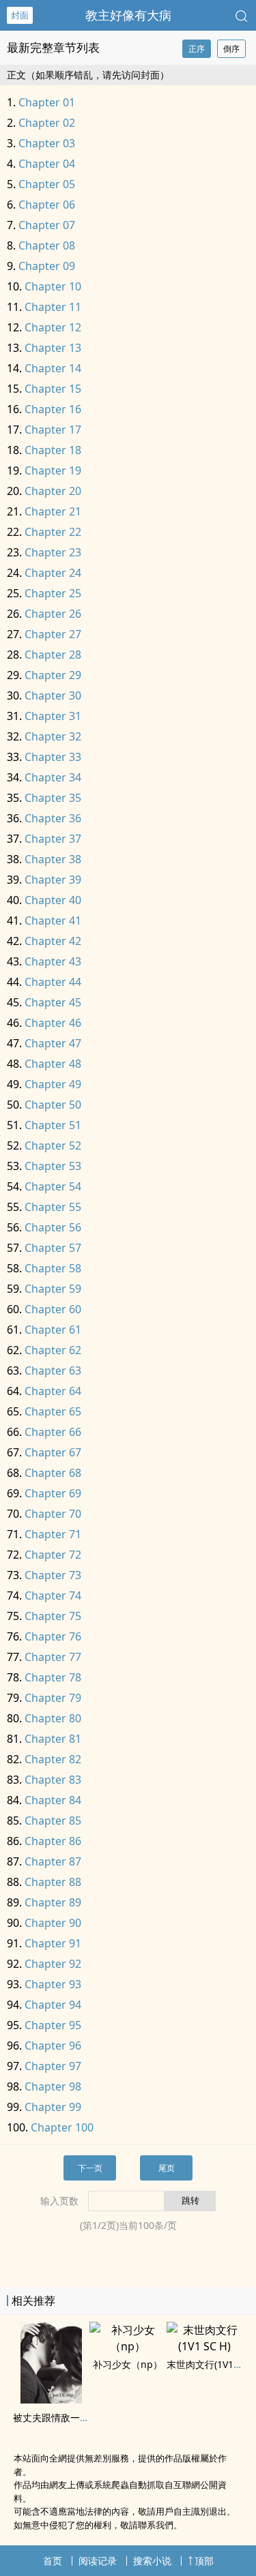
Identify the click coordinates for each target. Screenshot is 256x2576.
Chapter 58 (53, 1268)
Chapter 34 (53, 777)
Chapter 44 (53, 982)
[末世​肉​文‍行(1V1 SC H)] (205, 2346)
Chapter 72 (53, 1555)
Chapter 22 (53, 532)
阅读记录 (98, 2561)
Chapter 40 (53, 900)
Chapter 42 (53, 941)
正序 (197, 49)
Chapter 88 (53, 1882)
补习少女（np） (128, 2364)
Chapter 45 (53, 1002)
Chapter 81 (53, 1739)
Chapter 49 (53, 1084)
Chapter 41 (53, 920)
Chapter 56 (53, 1227)
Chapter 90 (53, 1923)
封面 (20, 15)
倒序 (231, 49)
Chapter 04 (47, 164)
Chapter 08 (47, 245)
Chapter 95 (53, 2025)
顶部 (204, 2561)
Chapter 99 (53, 2107)
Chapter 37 (53, 839)
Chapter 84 (53, 1800)
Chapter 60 (53, 1309)
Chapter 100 (62, 2127)
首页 (53, 2561)
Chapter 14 (53, 368)
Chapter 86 (53, 1841)
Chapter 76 (53, 1636)
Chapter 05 (47, 184)
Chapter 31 (53, 716)
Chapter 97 (53, 2066)
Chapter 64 (53, 1391)
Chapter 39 (53, 880)
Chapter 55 (53, 1207)
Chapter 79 (53, 1698)
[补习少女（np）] (128, 2346)
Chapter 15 (53, 389)
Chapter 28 (53, 655)
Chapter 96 (53, 2046)
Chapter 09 (47, 266)
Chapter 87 (53, 1861)
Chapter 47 (53, 1043)
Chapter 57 (53, 1248)
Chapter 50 (53, 1105)
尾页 (167, 2168)
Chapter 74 (53, 1596)
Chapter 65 (53, 1411)
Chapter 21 (53, 511)
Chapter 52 (53, 1145)
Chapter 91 (53, 1943)
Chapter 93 (53, 1984)
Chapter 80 (53, 1718)
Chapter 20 (53, 491)
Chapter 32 (53, 736)
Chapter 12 (53, 327)
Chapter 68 (53, 1473)
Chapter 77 (53, 1657)
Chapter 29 (53, 675)
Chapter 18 (53, 450)
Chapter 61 (53, 1330)
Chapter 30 (53, 695)
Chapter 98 (53, 2086)
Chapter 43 (53, 961)
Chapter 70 (53, 1514)
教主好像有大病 (128, 15)
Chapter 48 (53, 1064)
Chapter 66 (53, 1432)
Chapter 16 (53, 409)
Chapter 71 (53, 1534)
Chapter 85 (53, 1821)
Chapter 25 (53, 593)
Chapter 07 (47, 225)
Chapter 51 (53, 1125)
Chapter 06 (47, 205)
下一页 (90, 2168)
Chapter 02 (47, 123)
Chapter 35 (53, 798)
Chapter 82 (53, 1759)
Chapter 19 (53, 470)
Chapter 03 (47, 143)
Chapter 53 (53, 1166)
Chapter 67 (53, 1452)
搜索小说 (152, 2561)
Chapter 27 (53, 634)
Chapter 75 (53, 1616)
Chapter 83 (53, 1780)
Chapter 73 (53, 1575)
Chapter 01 (47, 102)
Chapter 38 (53, 859)
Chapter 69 (53, 1493)
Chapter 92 (53, 1964)
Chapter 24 (53, 573)
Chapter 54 (53, 1186)
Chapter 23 (53, 552)
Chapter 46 (53, 1023)
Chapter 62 (53, 1350)
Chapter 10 (53, 286)
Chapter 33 (53, 757)
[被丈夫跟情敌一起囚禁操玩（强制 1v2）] (51, 2399)
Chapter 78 (53, 1677)
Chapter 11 (53, 307)
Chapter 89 (53, 1902)
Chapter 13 (53, 348)
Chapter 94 (53, 2005)
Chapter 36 (53, 818)
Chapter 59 (53, 1289)
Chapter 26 (53, 614)
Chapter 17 (53, 430)
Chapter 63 (53, 1371)
